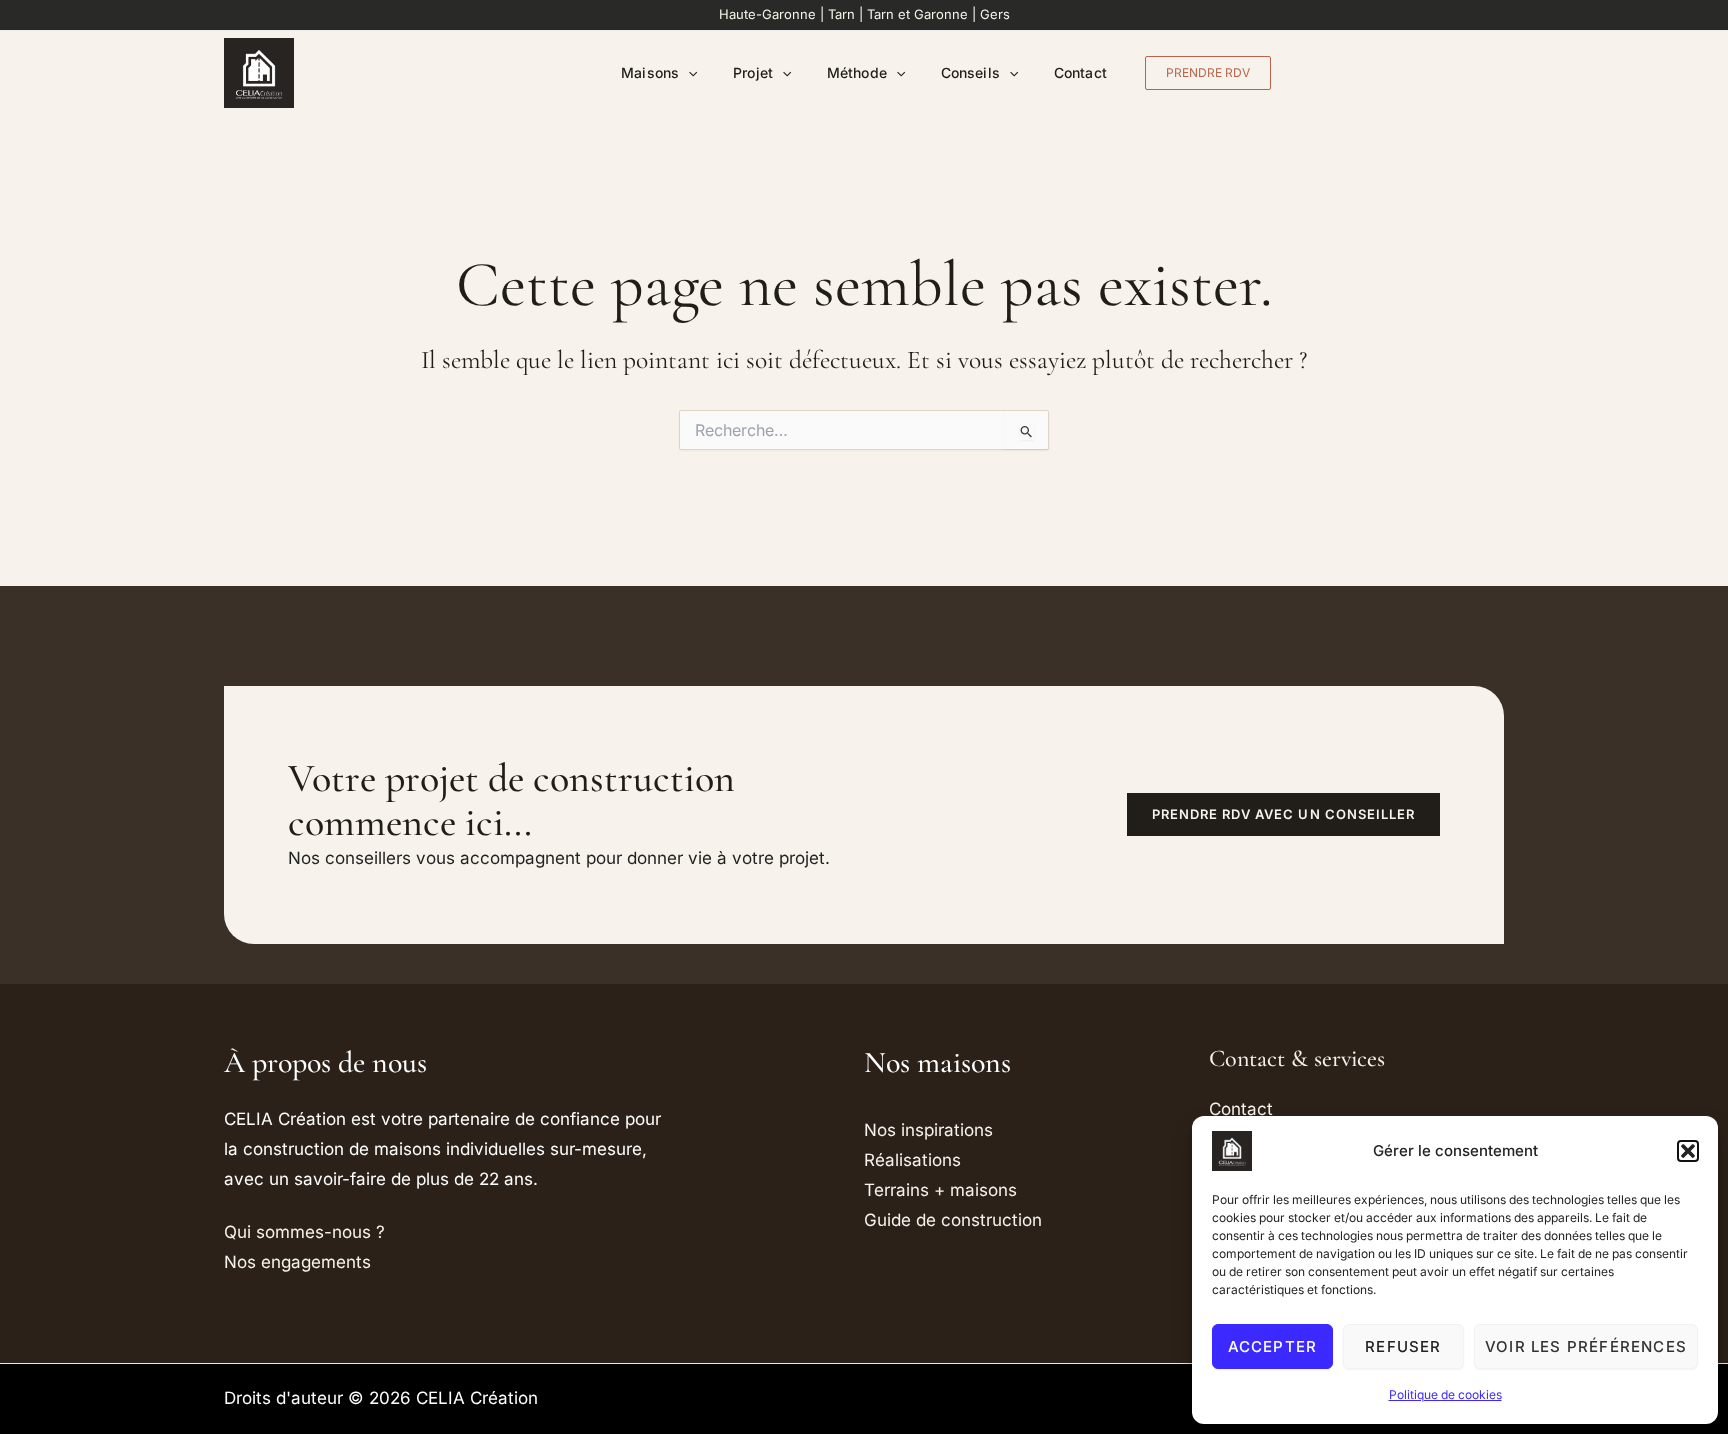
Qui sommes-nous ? (304, 1232)
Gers (995, 14)
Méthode (857, 72)
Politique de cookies (1445, 1394)
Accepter (1273, 1346)
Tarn (841, 14)
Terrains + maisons (940, 1190)
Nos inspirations (928, 1130)
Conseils (970, 72)
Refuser (1403, 1346)
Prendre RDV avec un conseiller (1283, 814)
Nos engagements (297, 1262)
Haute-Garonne (767, 14)
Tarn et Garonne (917, 14)
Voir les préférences (1586, 1346)
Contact (1080, 72)
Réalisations (912, 1160)
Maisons (650, 72)
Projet (752, 72)
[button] (1688, 1151)
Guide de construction (953, 1220)
